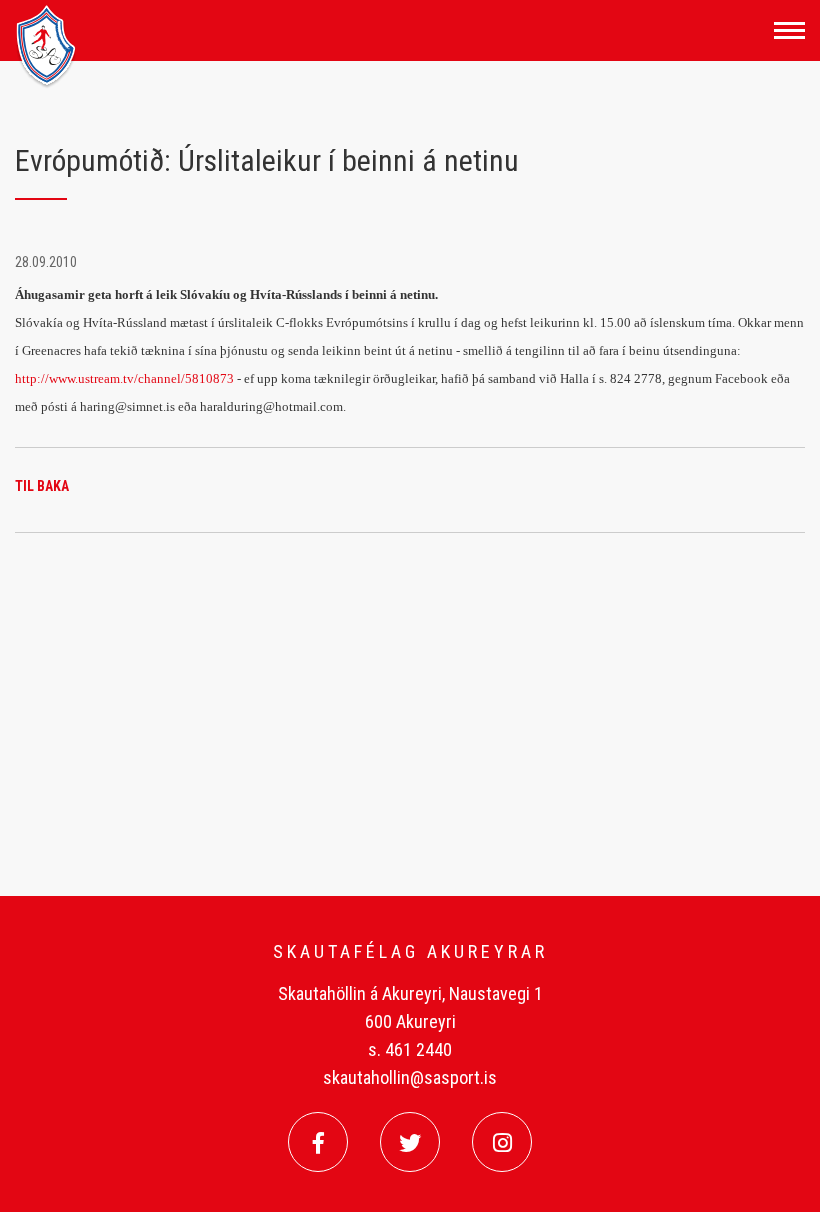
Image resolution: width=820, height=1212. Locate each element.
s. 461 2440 (410, 1049)
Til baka (42, 486)
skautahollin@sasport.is (410, 1077)
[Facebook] (318, 1142)
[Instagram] (502, 1142)
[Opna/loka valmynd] (789, 30)
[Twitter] (410, 1142)
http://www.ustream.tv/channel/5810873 (124, 378)
